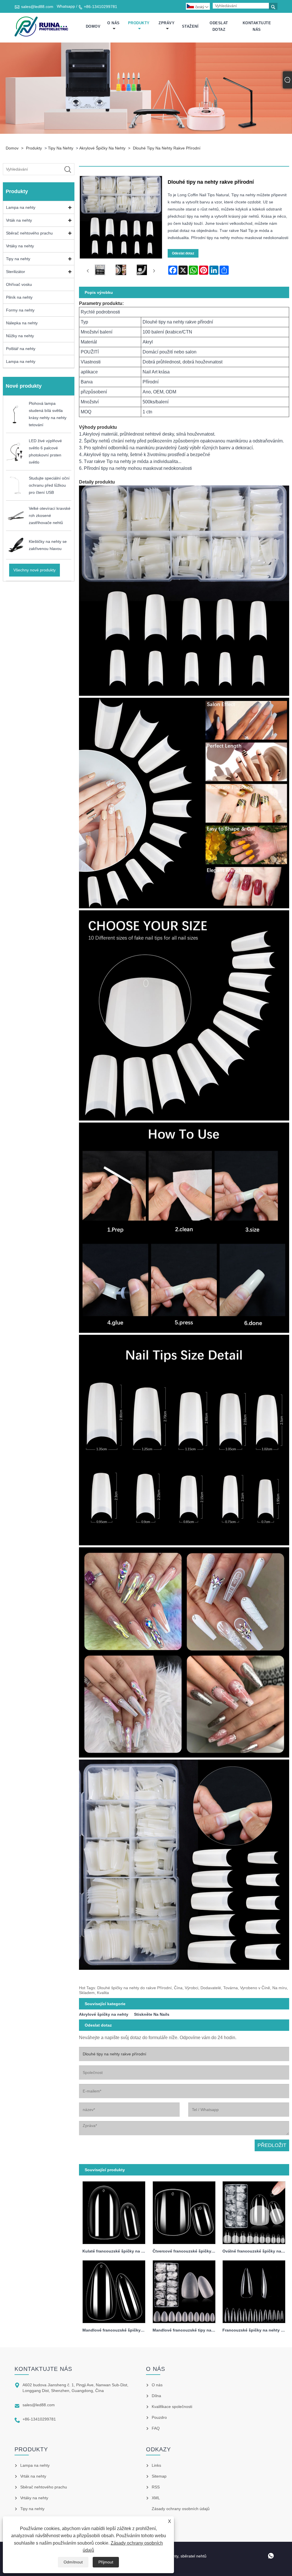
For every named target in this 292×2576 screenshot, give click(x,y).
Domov (93, 26)
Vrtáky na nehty (20, 246)
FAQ (156, 2428)
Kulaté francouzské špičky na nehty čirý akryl (116, 2251)
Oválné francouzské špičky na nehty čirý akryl (256, 2251)
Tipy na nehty (61, 148)
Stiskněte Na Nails (152, 2014)
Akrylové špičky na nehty (102, 148)
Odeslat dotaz (219, 26)
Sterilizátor (16, 272)
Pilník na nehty (19, 297)
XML (156, 2498)
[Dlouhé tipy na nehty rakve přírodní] (100, 271)
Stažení (190, 26)
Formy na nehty (20, 310)
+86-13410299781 (101, 7)
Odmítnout (73, 2562)
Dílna (156, 2396)
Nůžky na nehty (20, 336)
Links (156, 2465)
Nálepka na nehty (22, 323)
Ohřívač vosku (19, 284)
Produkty (139, 23)
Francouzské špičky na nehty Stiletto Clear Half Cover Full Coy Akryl (256, 2330)
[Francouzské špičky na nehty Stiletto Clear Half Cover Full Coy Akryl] (254, 2290)
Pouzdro (159, 2417)
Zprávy (167, 23)
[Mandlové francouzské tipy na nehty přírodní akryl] (184, 2290)
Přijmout (106, 2562)
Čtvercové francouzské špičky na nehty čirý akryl (186, 2251)
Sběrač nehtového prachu (29, 233)
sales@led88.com (37, 7)
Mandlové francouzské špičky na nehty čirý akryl (116, 2330)
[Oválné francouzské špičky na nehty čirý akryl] (254, 2211)
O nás (113, 23)
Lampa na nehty (21, 207)
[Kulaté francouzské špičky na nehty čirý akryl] (114, 2211)
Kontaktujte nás (257, 26)
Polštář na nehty (21, 349)
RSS (156, 2487)
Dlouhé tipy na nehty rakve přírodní (167, 148)
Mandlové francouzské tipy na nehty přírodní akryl (186, 2330)
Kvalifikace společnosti (172, 2407)
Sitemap (159, 2476)
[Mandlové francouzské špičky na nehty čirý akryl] (114, 2290)
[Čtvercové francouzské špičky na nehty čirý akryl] (184, 2211)
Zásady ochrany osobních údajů (181, 2509)
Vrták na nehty (19, 220)
